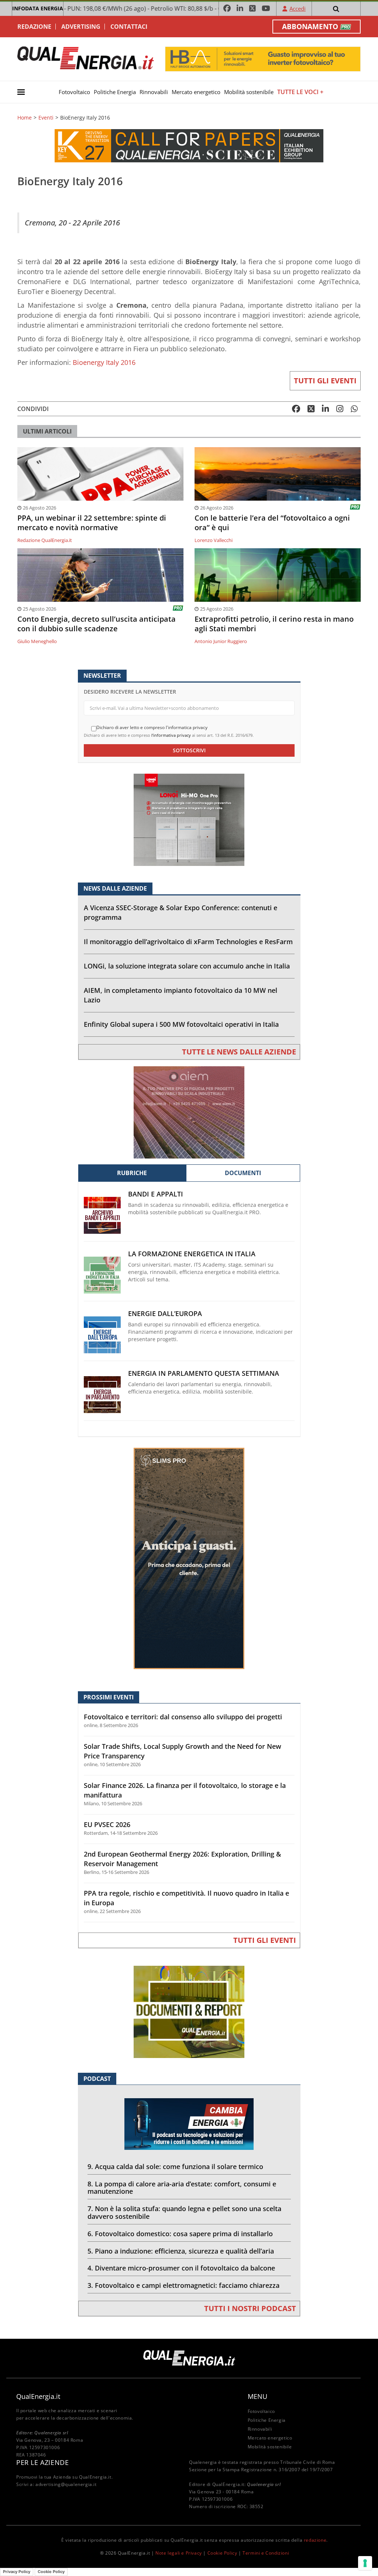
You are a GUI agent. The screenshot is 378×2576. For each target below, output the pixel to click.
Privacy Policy (17, 2572)
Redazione (34, 27)
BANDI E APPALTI (156, 1194)
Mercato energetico (196, 92)
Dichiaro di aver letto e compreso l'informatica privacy (152, 728)
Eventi (46, 118)
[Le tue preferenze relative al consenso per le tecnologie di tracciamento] (365, 2563)
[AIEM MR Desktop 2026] (189, 1112)
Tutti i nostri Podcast (250, 2308)
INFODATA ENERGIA (38, 8)
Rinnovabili (154, 92)
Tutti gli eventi (325, 381)
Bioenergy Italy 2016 (104, 362)
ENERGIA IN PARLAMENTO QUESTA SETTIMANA (204, 1373)
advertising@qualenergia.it (66, 2484)
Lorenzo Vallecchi (214, 540)
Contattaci (129, 27)
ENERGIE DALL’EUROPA (165, 1314)
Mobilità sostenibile (249, 92)
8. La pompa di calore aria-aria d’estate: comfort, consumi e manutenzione (182, 2188)
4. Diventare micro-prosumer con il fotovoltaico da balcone (181, 2268)
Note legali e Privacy (179, 2553)
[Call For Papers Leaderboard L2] (189, 145)
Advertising (81, 27)
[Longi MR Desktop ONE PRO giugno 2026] (189, 819)
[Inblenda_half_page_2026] (189, 1558)
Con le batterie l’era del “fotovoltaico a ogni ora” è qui (272, 523)
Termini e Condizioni (266, 2553)
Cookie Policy (222, 2553)
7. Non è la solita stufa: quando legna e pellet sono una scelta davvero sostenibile (184, 2212)
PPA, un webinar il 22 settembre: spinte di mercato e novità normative (92, 523)
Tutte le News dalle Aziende (239, 1052)
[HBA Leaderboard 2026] (263, 58)
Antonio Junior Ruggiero (221, 641)
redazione (315, 2540)
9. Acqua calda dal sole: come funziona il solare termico (175, 2166)
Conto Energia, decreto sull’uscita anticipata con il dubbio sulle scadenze (97, 624)
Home (25, 118)
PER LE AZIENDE (42, 2462)
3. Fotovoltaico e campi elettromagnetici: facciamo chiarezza (183, 2285)
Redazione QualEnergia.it (45, 540)
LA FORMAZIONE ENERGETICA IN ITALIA (192, 1254)
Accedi (298, 8)
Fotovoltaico (74, 92)
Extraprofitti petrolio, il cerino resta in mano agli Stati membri (274, 624)
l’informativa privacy (171, 735)
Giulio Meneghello (37, 641)
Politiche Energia (115, 92)
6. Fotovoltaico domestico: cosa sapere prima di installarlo (180, 2234)
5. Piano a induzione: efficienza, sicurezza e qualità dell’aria (181, 2251)
